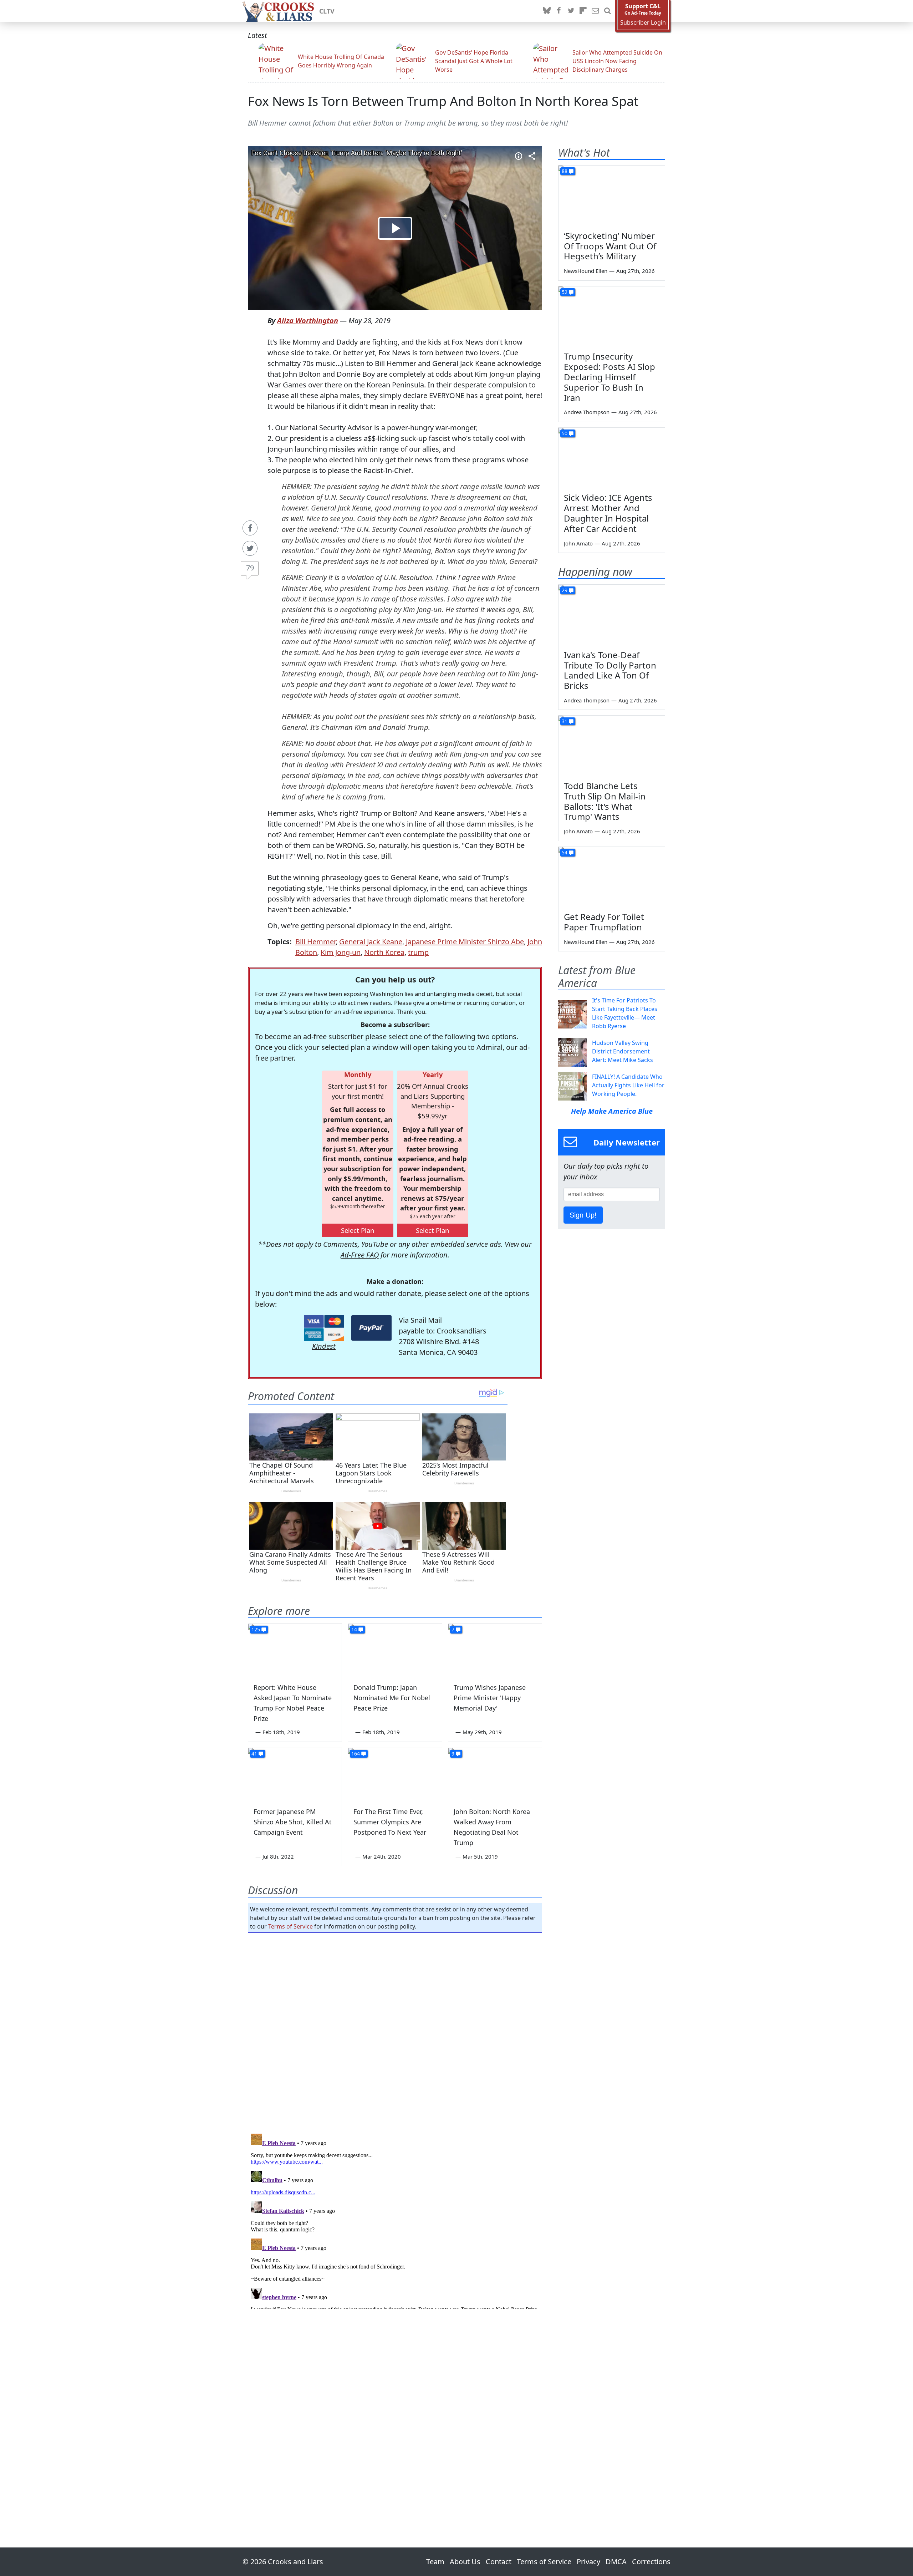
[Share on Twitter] (250, 548)
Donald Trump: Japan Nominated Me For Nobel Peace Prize (392, 1698)
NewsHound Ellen (586, 271)
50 (565, 433)
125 (256, 1629)
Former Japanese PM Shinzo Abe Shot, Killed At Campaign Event (293, 1822)
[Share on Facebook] (250, 528)
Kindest (324, 1346)
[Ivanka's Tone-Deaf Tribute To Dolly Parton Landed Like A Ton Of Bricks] (612, 615)
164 (356, 1754)
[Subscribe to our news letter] (595, 11)
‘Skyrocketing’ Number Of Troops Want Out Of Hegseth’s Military (610, 246)
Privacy (588, 2562)
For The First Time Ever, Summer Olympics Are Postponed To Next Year (390, 1822)
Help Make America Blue (612, 1111)
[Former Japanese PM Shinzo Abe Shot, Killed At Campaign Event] (295, 1774)
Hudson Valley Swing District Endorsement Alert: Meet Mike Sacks (623, 1051)
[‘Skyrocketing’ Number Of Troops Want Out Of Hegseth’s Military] (612, 195)
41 (254, 1754)
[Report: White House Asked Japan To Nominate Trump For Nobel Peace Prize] (295, 1650)
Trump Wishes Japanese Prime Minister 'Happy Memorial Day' (490, 1698)
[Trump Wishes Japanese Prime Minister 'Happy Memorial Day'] (495, 1650)
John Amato (578, 543)
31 (565, 721)
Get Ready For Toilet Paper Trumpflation (604, 922)
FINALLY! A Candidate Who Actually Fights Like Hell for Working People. (628, 1085)
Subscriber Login (643, 23)
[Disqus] (395, 2220)
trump (418, 952)
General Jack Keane (371, 942)
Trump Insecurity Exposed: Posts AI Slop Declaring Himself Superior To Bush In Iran (609, 377)
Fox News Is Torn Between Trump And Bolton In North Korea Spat (443, 101)
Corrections (651, 2562)
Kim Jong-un (341, 952)
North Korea (384, 952)
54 (565, 852)
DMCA (616, 2562)
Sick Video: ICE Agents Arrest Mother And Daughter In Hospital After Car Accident (608, 513)
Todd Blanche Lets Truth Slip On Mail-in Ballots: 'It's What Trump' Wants (605, 801)
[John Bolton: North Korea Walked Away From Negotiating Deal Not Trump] (495, 1774)
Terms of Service (290, 1926)
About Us (465, 2562)
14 (354, 1629)
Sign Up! (583, 1215)
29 (565, 590)
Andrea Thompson (587, 412)
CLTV (327, 11)
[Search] (607, 11)
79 (250, 568)
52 (565, 292)
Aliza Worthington (308, 321)
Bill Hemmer (315, 942)
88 (565, 171)
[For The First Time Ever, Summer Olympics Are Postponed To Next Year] (395, 1774)
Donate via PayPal (371, 1328)
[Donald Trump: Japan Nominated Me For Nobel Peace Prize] (395, 1650)
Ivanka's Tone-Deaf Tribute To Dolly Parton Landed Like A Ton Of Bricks (610, 670)
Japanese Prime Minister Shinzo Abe (465, 942)
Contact (499, 2562)
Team (435, 2562)
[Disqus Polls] (395, 2031)
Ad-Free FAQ (360, 1255)
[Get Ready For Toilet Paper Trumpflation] (612, 877)
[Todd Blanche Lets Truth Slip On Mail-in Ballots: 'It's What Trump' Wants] (612, 746)
